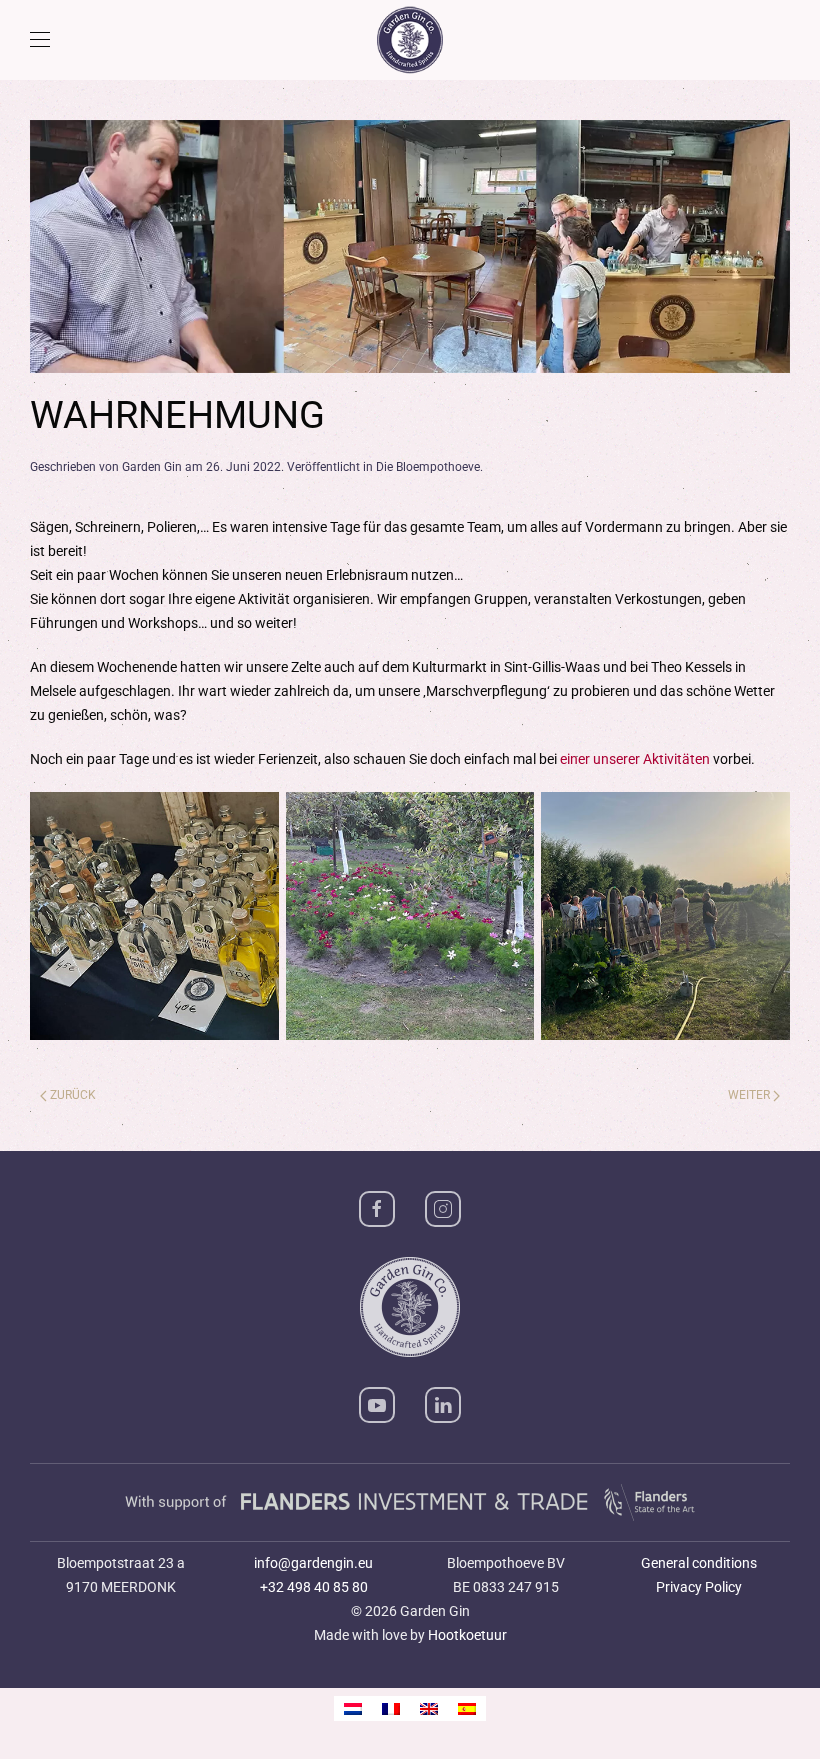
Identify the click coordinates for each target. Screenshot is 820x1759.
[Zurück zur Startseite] (410, 40)
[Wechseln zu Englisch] (429, 1708)
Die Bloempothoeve (428, 467)
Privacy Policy (699, 1587)
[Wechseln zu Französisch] (391, 1708)
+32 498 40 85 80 (314, 1587)
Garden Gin (152, 467)
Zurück (73, 1095)
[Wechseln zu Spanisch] (467, 1708)
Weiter (749, 1095)
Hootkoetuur (467, 1635)
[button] (40, 40)
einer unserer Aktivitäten (635, 759)
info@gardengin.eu (313, 1563)
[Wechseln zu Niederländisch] (353, 1708)
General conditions (699, 1563)
